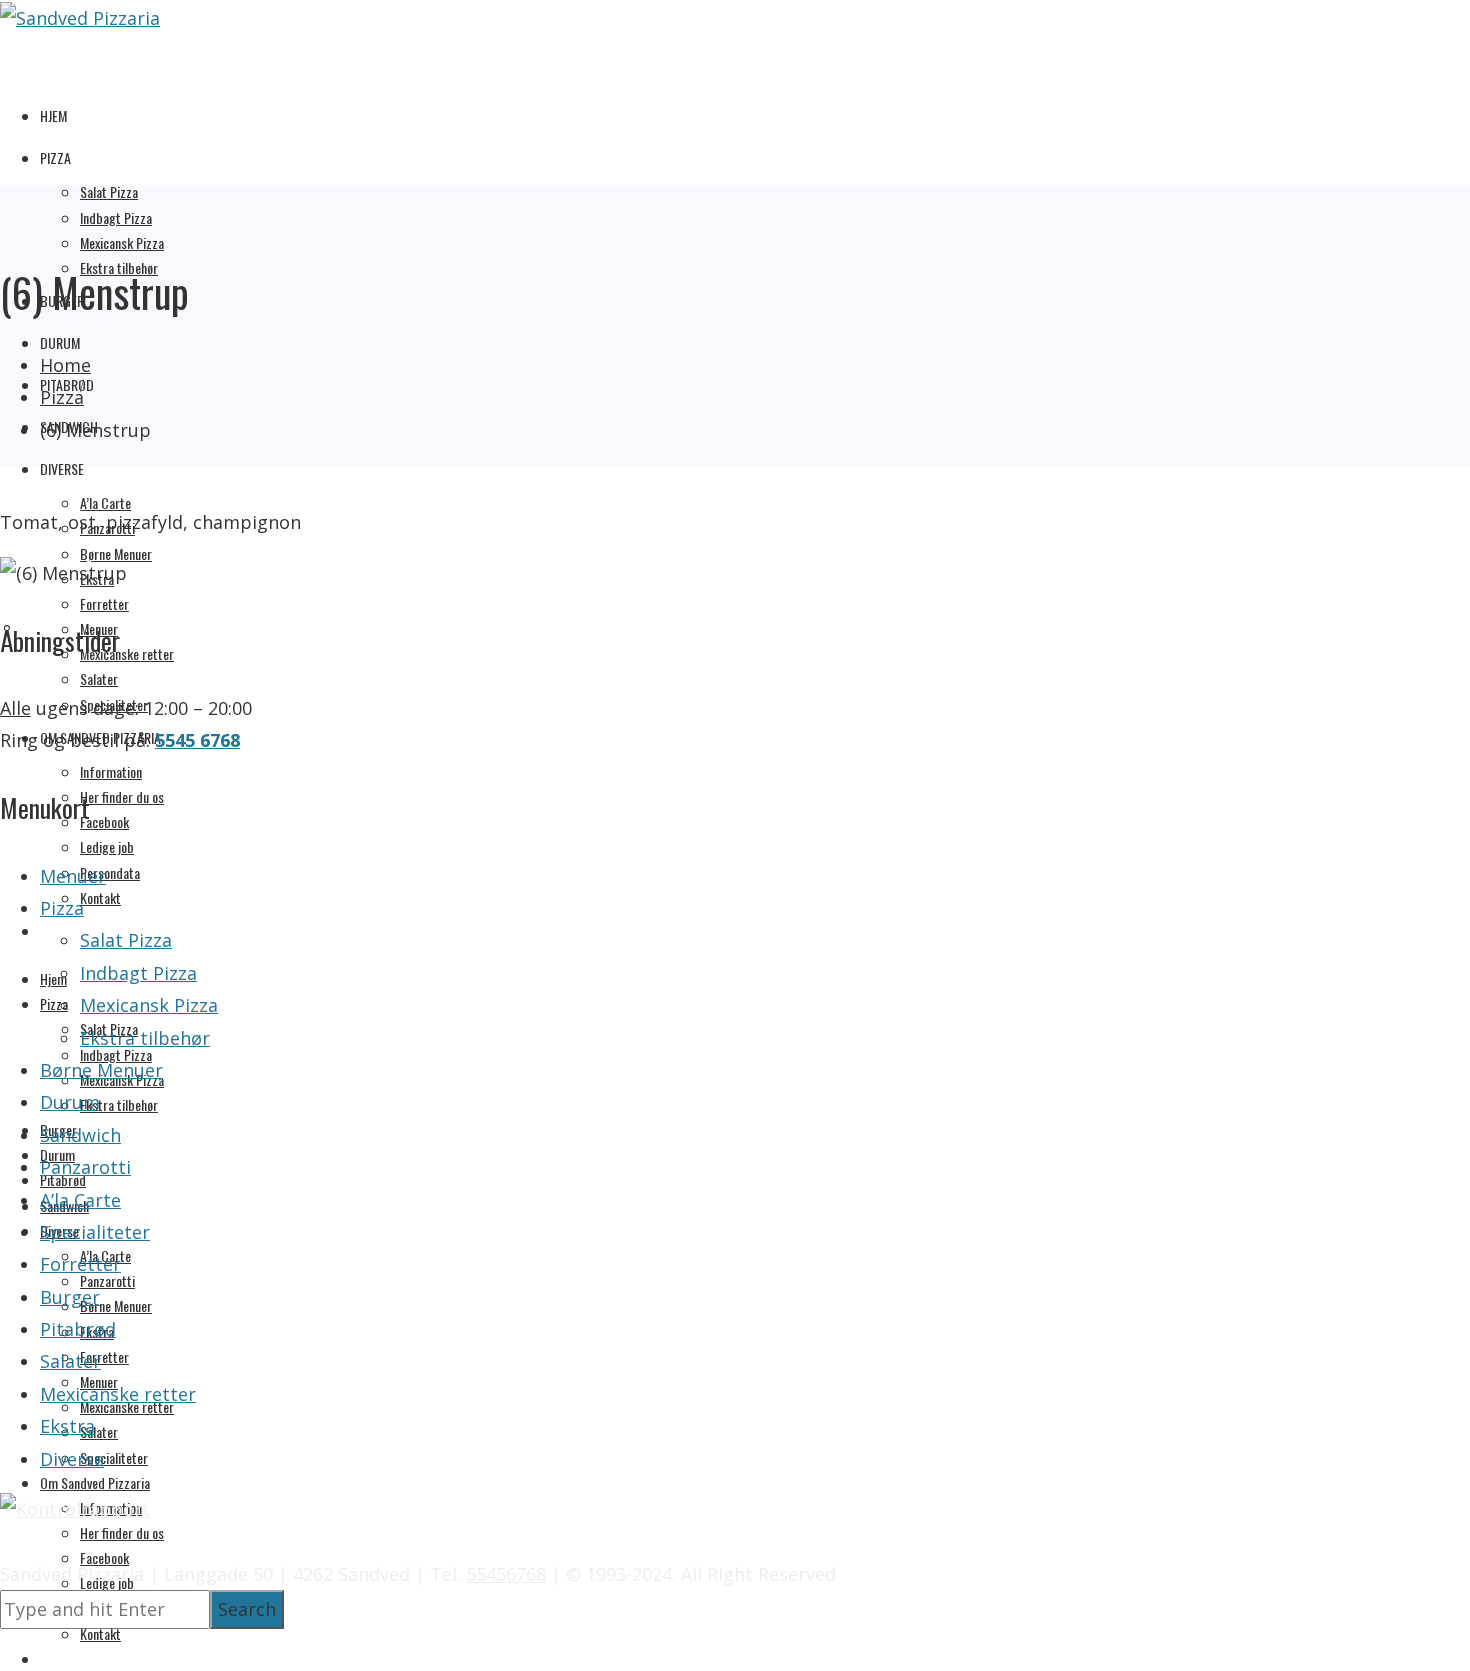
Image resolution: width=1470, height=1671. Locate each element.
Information (111, 771)
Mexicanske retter (127, 653)
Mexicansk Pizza (122, 242)
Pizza (55, 157)
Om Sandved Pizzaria (95, 1482)
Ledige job (107, 846)
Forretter (104, 603)
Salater (99, 678)
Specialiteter (114, 1457)
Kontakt (100, 897)
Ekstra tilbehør (119, 1104)
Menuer (73, 876)
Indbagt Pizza (116, 217)
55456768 (506, 1574)
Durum (60, 342)
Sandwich (80, 1135)
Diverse (62, 468)
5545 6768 (197, 740)
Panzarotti (107, 1280)
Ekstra (67, 1426)
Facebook (104, 821)
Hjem (53, 115)
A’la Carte (105, 502)
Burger (70, 1297)
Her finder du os (122, 796)
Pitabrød (78, 1329)
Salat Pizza (109, 191)
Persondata (110, 872)
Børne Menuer (116, 553)
